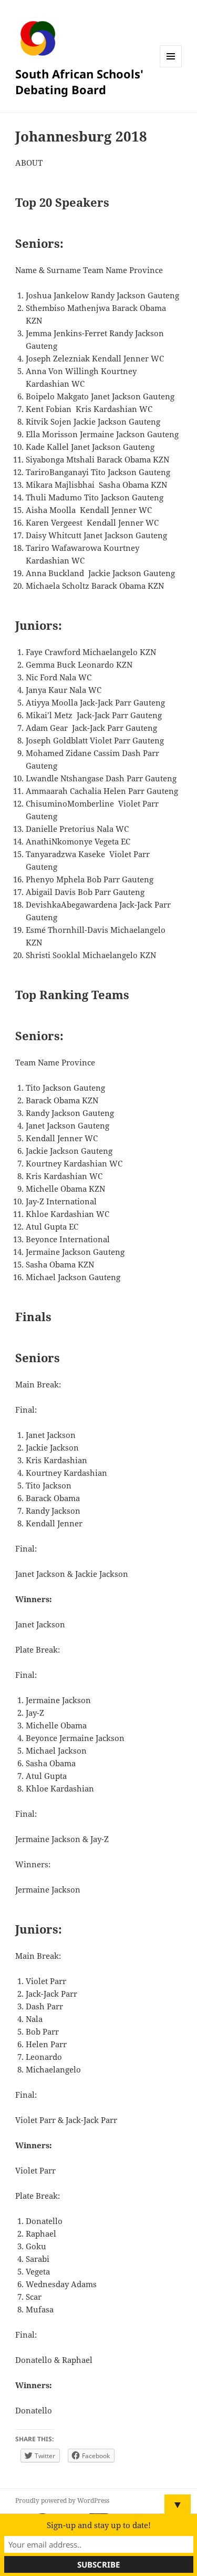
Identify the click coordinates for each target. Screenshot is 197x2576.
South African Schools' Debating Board (79, 82)
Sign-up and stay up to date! (99, 2525)
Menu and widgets (171, 67)
